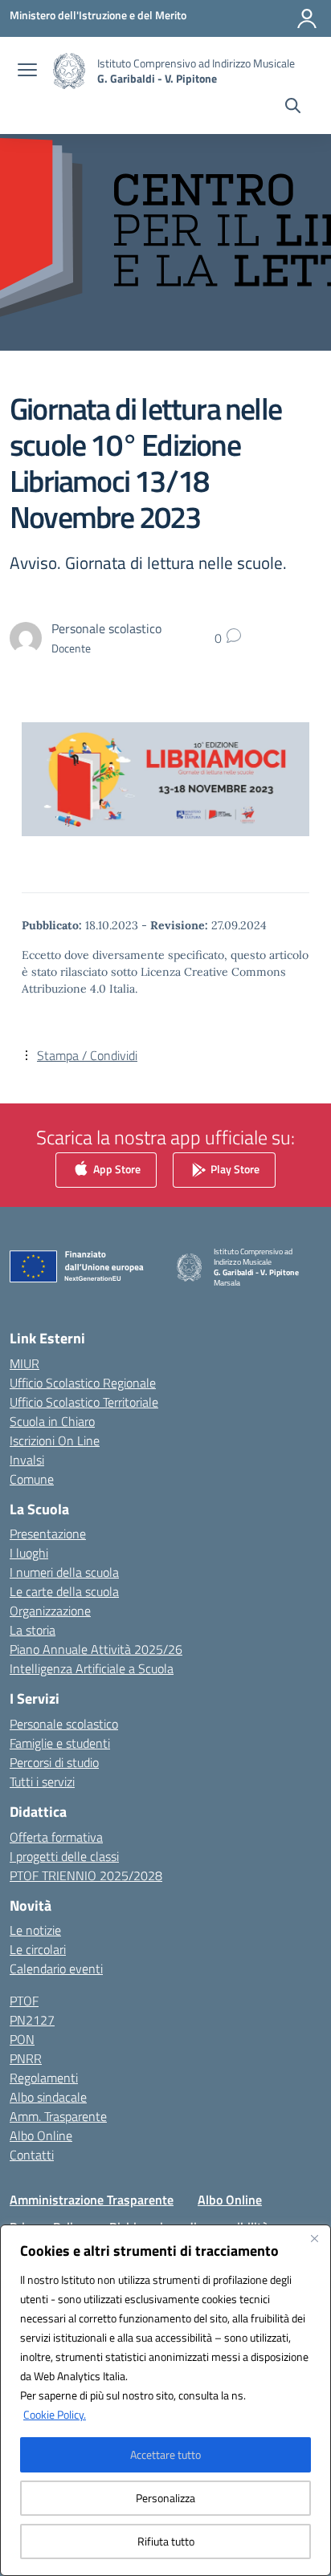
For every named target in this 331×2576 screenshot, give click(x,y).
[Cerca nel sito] (293, 108)
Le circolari (38, 1949)
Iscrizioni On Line (55, 1440)
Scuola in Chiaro (52, 1421)
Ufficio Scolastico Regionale (83, 1383)
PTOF (24, 2001)
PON (22, 2039)
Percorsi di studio (54, 1762)
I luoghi (29, 1553)
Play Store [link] (234, 1169)
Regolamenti (44, 2078)
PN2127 (32, 2020)
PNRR (26, 2058)
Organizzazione (50, 1611)
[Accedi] (307, 18)
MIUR (25, 1363)
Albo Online (41, 2135)
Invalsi (27, 1460)
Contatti (32, 2155)
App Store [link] (116, 1169)
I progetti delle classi (64, 1856)
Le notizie (35, 1930)
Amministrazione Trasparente (92, 2200)
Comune (32, 1479)
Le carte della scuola (64, 1591)
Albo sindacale (48, 2097)
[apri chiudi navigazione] (27, 71)
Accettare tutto (165, 2454)
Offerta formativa (56, 1837)
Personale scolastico (64, 1724)
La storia (33, 1630)
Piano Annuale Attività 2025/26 (96, 1649)
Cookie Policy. (55, 2414)
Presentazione (48, 1534)
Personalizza (165, 2498)
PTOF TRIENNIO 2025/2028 (86, 1875)
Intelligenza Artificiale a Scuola (92, 1668)
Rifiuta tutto (166, 2541)
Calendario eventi (56, 1969)
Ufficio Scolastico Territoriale (84, 1402)
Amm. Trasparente (58, 2116)
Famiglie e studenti (60, 1743)
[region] (165, 2400)
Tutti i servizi (42, 1782)
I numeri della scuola (64, 1572)
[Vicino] (314, 2238)
